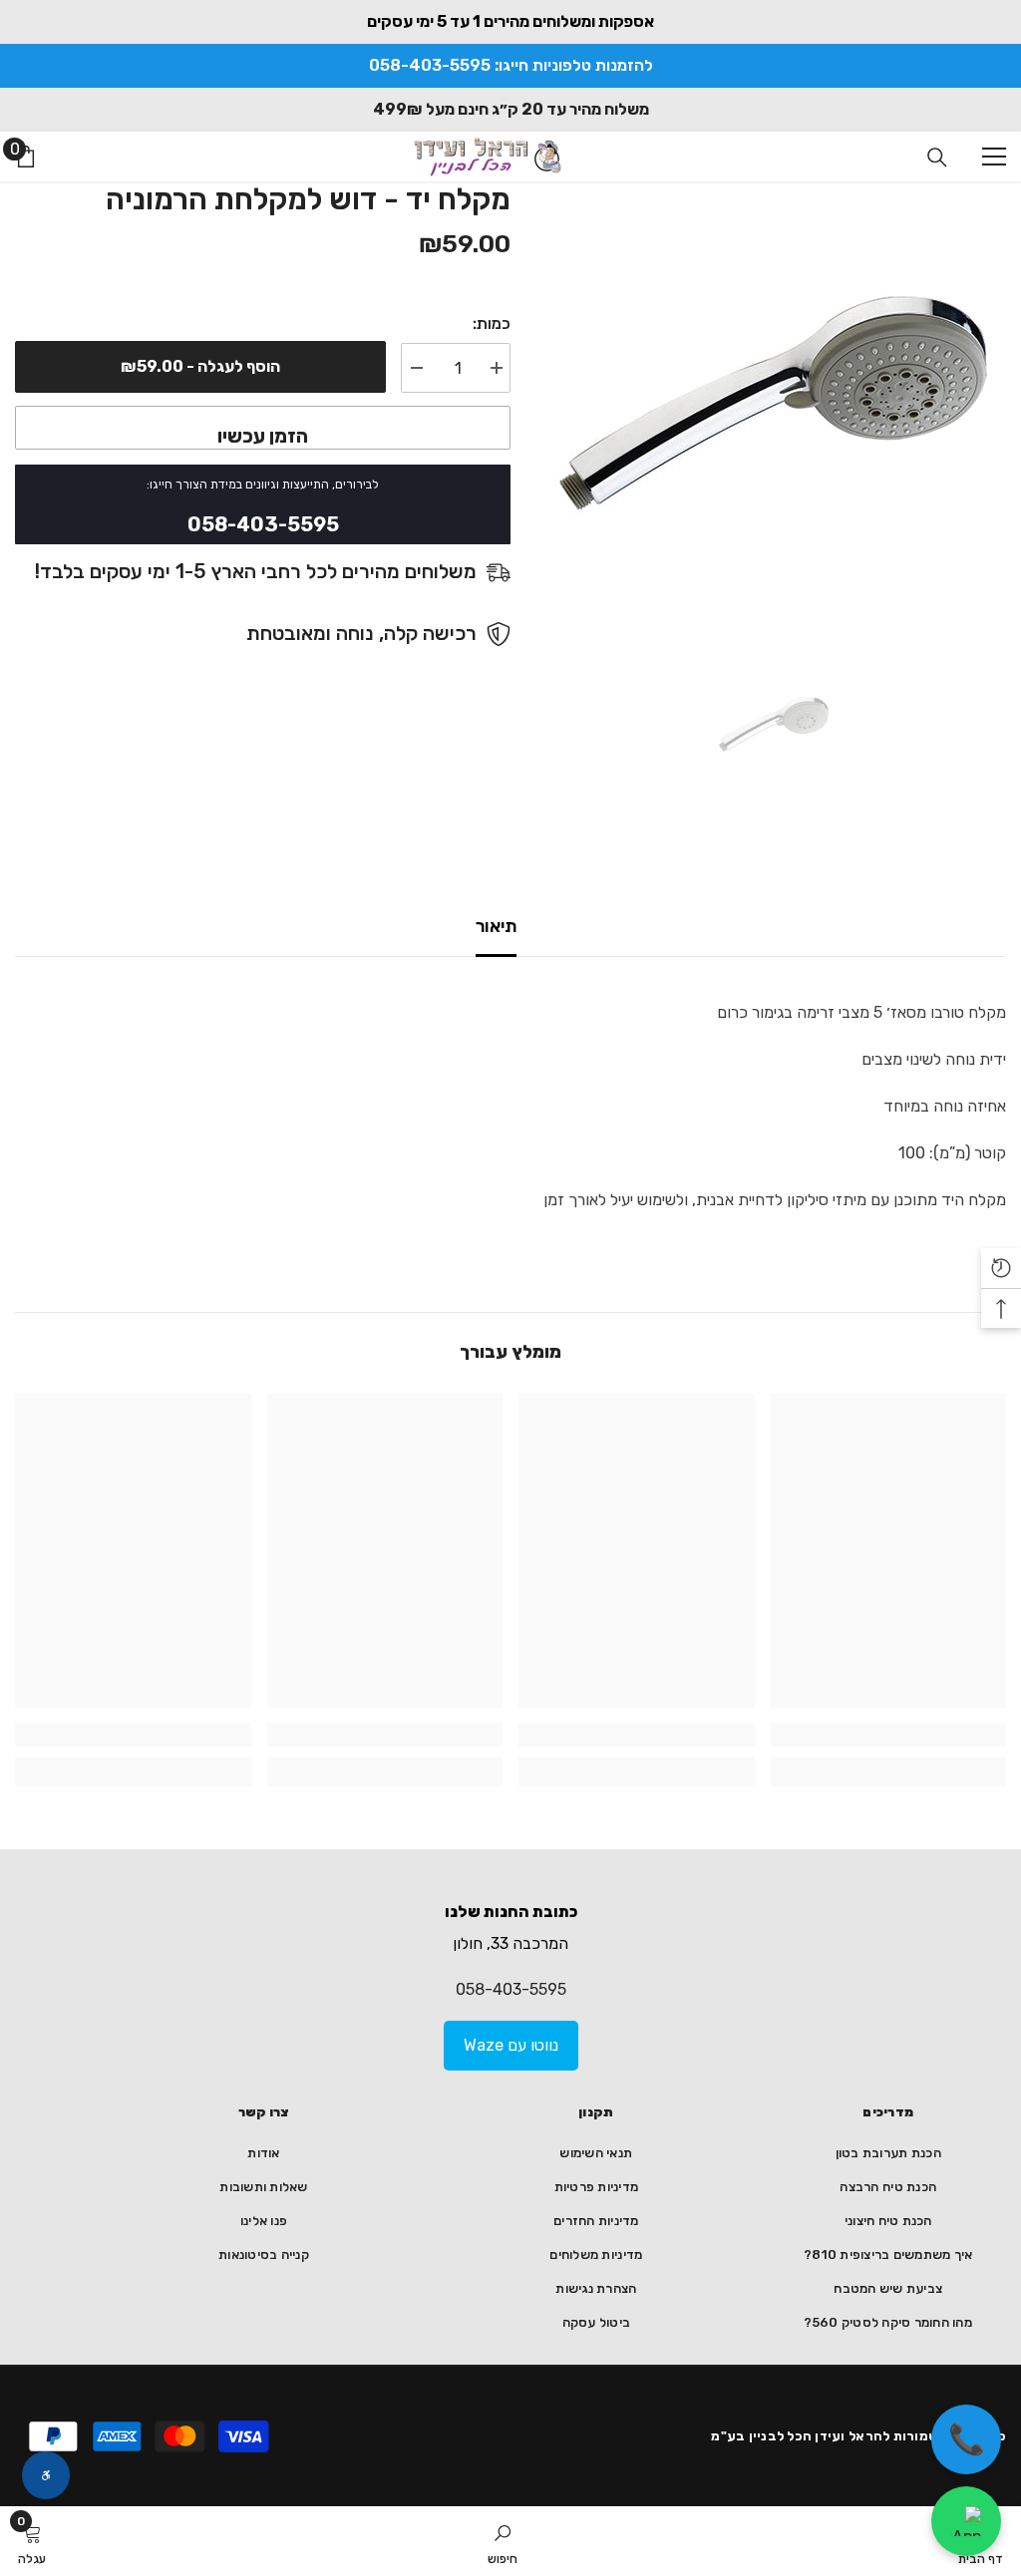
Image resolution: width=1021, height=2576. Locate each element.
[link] (889, 1735)
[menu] (994, 157)
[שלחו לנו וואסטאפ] (966, 2521)
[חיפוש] (937, 158)
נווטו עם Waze (511, 2045)
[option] (773, 401)
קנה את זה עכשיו (263, 428)
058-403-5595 (511, 1989)
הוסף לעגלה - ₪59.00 (200, 366)
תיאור (496, 926)
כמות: (492, 323)
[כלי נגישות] (46, 2475)
